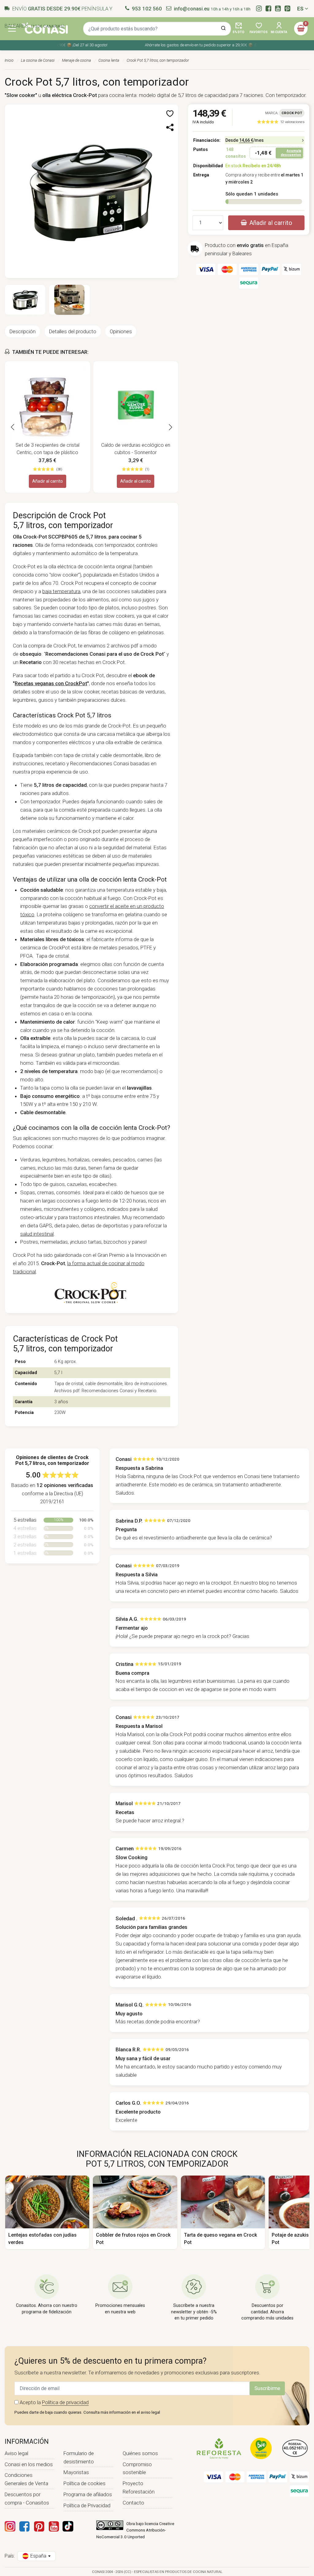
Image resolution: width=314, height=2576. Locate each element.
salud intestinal (37, 1234)
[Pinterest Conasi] (39, 2526)
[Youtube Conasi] (54, 2526)
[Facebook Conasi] (24, 2526)
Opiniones (121, 331)
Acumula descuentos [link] (291, 153)
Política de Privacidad (87, 2505)
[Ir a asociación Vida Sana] (261, 2448)
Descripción (23, 331)
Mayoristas (76, 2472)
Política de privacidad (65, 2402)
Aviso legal (16, 2453)
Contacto (133, 2503)
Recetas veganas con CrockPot (51, 683)
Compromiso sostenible (137, 2468)
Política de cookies (84, 2483)
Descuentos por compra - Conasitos (27, 2499)
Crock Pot (292, 113)
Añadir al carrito (48, 481)
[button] (170, 114)
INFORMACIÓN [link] (27, 2441)
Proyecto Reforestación (139, 2487)
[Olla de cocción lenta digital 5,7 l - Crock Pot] (92, 191)
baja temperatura (61, 591)
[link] (281, 122)
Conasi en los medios (29, 2464)
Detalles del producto (73, 331)
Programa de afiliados (88, 2494)
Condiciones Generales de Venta (26, 2479)
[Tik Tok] (68, 2526)
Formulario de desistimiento (79, 2457)
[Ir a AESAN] (295, 2448)
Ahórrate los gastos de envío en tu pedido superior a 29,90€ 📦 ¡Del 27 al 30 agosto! (208, 45)
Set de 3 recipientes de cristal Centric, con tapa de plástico (48, 449)
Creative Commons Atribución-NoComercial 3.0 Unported (135, 2530)
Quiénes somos (140, 2453)
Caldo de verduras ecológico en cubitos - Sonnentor (136, 449)
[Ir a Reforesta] (219, 2448)
